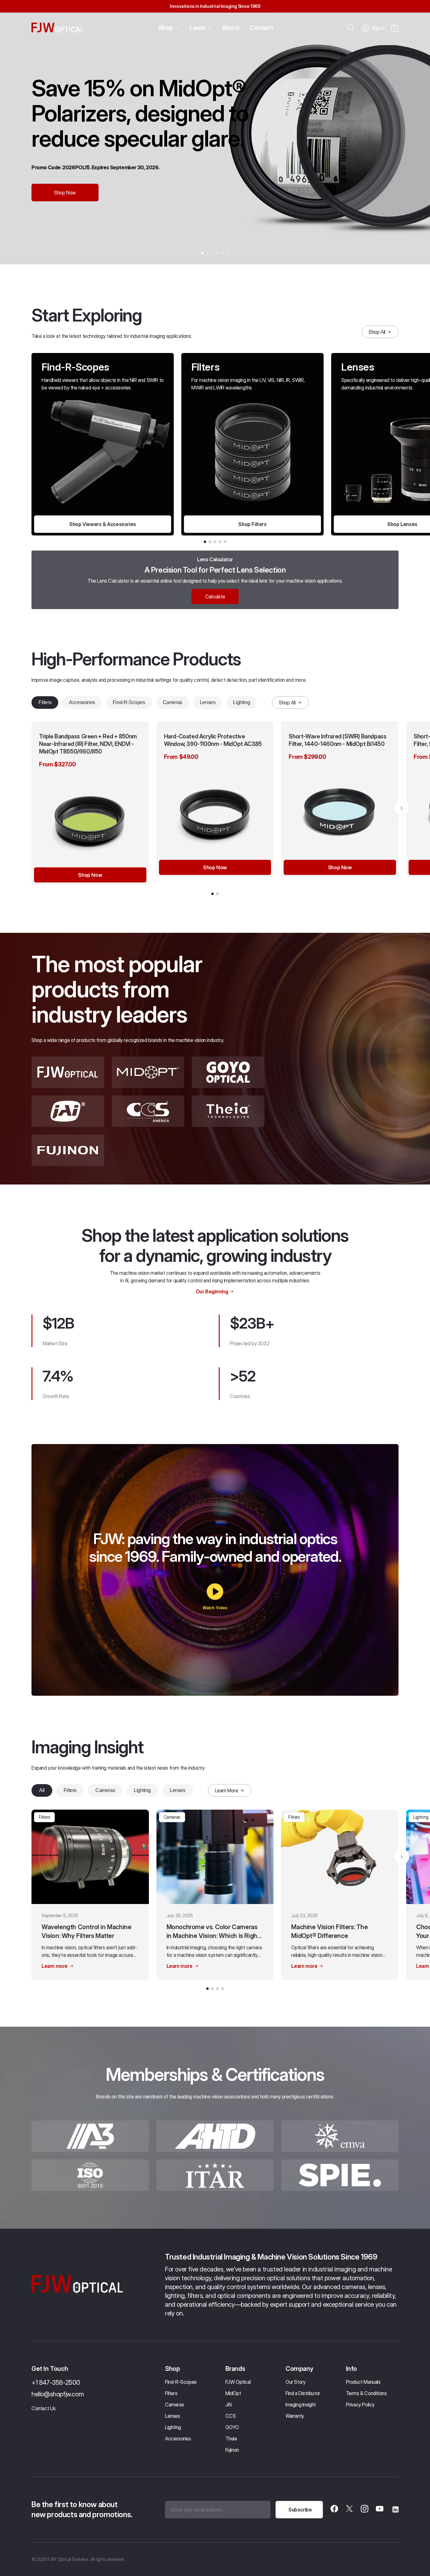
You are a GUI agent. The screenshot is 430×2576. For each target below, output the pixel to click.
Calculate (215, 596)
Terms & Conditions (366, 2393)
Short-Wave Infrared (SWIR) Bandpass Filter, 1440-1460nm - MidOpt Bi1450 (337, 740)
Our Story (295, 2382)
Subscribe (300, 2510)
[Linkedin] (395, 2510)
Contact (261, 28)
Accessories (82, 702)
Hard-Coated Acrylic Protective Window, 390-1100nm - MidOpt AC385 (213, 740)
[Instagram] (365, 2510)
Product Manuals (363, 2382)
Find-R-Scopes (129, 702)
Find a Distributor (303, 2393)
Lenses (208, 702)
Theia (231, 2439)
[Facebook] (334, 2510)
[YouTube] (380, 2510)
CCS (231, 2416)
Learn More (227, 1790)
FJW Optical (238, 2382)
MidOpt (233, 2393)
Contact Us (44, 2408)
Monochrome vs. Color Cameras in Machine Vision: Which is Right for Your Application (213, 1932)
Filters (45, 702)
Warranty (295, 2416)
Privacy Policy (360, 2405)
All (42, 1790)
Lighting (241, 702)
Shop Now (65, 193)
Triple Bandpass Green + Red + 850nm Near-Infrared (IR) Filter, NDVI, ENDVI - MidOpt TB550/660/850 (88, 744)
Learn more (55, 1966)
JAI (229, 2405)
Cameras (173, 702)
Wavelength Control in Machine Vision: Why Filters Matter (86, 1931)
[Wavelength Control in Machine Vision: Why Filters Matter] (90, 1857)
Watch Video (215, 1608)
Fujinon (232, 2450)
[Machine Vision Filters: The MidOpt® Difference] (340, 1857)
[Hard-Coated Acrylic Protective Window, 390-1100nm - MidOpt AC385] (215, 810)
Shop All (377, 332)
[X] (349, 2510)
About (231, 28)
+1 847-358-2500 (56, 2383)
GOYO (232, 2427)
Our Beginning (212, 1291)
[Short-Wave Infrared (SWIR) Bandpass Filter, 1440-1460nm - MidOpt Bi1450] (340, 810)
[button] (395, 28)
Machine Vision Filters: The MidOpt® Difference (329, 1931)
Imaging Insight (301, 2405)
